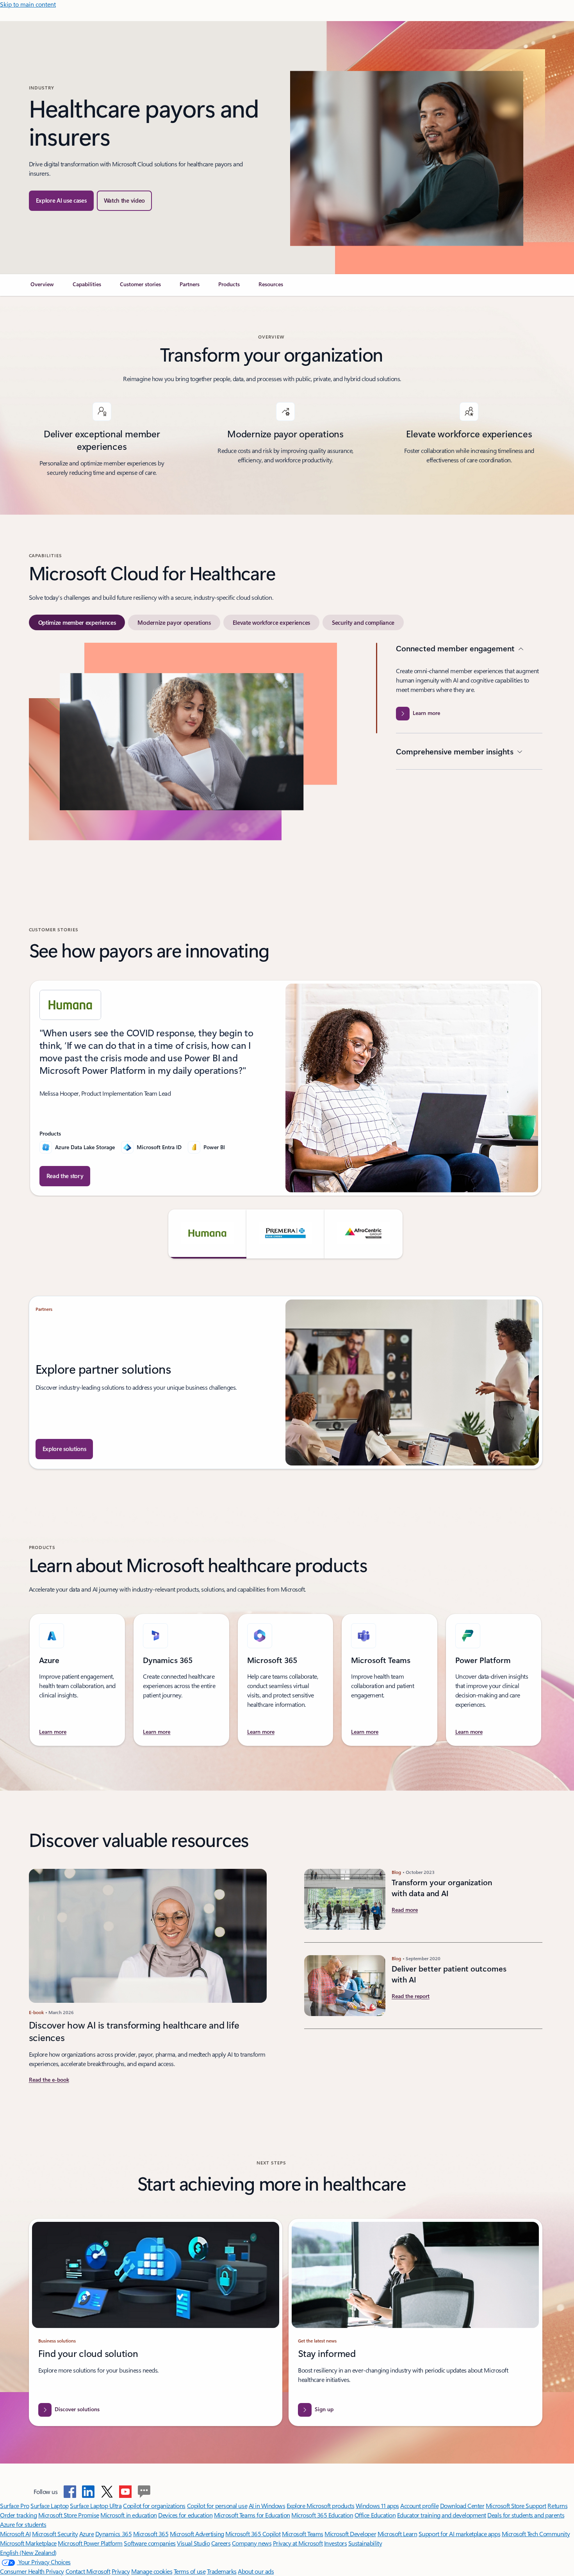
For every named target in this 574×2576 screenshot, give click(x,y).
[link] (42, 287)
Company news (252, 2543)
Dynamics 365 (113, 2534)
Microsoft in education (128, 2515)
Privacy (121, 2571)
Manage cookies (152, 2571)
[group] (286, 1088)
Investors (336, 2543)
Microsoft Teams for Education (252, 2515)
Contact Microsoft (88, 2571)
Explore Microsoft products (321, 2506)
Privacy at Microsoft (298, 2543)
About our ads (256, 2571)
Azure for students (23, 2524)
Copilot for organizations (154, 2506)
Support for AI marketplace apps (459, 2534)
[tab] (77, 622)
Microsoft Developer (350, 2534)
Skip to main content (28, 4)
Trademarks (222, 2571)
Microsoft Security (55, 2534)
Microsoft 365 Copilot (253, 2534)
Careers (221, 2543)
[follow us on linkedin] (88, 2492)
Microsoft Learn (398, 2534)
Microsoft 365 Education (322, 2515)
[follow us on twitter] (107, 2492)
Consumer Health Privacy (32, 2571)
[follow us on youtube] (125, 2492)
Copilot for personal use (217, 2506)
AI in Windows (267, 2506)
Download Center (462, 2506)
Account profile (419, 2506)
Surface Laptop (49, 2506)
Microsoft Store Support (516, 2506)
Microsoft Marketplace (28, 2543)
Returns (557, 2506)
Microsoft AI (15, 2534)
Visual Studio (193, 2543)
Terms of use (190, 2571)
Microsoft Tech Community (536, 2534)
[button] (125, 201)
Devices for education (185, 2515)
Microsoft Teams (303, 2534)
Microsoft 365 (151, 2534)
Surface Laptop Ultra (96, 2506)
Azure (87, 2534)
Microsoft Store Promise (69, 2515)
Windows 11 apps (377, 2506)
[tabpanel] (286, 766)
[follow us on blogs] (144, 2492)
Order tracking (18, 2515)
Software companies (150, 2543)
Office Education (375, 2515)
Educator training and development (442, 2515)
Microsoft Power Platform (90, 2543)
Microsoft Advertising (197, 2534)
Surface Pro (15, 2506)
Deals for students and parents (526, 2515)
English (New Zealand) (28, 2552)
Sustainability (365, 2543)
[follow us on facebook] (70, 2492)
